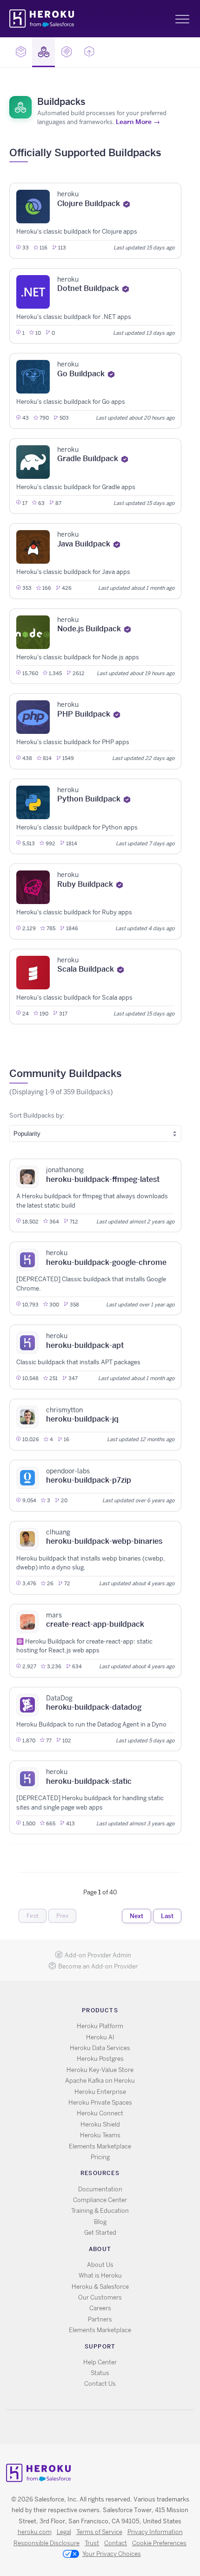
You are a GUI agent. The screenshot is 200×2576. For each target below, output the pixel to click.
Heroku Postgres (100, 2059)
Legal (64, 2532)
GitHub (106, 2427)
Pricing (100, 2157)
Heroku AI (100, 2037)
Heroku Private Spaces (100, 2103)
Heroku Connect (100, 2113)
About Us (100, 2265)
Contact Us (100, 2384)
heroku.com (35, 2532)
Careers (100, 2308)
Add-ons (21, 52)
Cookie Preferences (159, 2543)
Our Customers (100, 2297)
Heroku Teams (100, 2135)
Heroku (43, 19)
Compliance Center (100, 2200)
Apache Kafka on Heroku (100, 2081)
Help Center (100, 2362)
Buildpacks (43, 52)
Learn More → (138, 122)
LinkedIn (119, 2427)
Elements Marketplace (100, 2146)
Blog (100, 2222)
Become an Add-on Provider (98, 1966)
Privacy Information (155, 2532)
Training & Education (100, 2211)
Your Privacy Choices (112, 2554)
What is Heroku (100, 2276)
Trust (92, 2543)
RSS (79, 2427)
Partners (100, 2319)
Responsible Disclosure (47, 2543)
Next (137, 1916)
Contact (116, 2543)
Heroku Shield (100, 2124)
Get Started (100, 2233)
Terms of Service (99, 2532)
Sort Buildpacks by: (37, 1115)
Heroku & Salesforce (100, 2287)
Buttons (89, 52)
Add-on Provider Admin (98, 1955)
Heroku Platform (100, 2026)
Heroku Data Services (100, 2048)
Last (167, 1916)
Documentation (100, 2189)
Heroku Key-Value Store (100, 2070)
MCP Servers (66, 52)
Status (100, 2373)
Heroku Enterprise (100, 2092)
